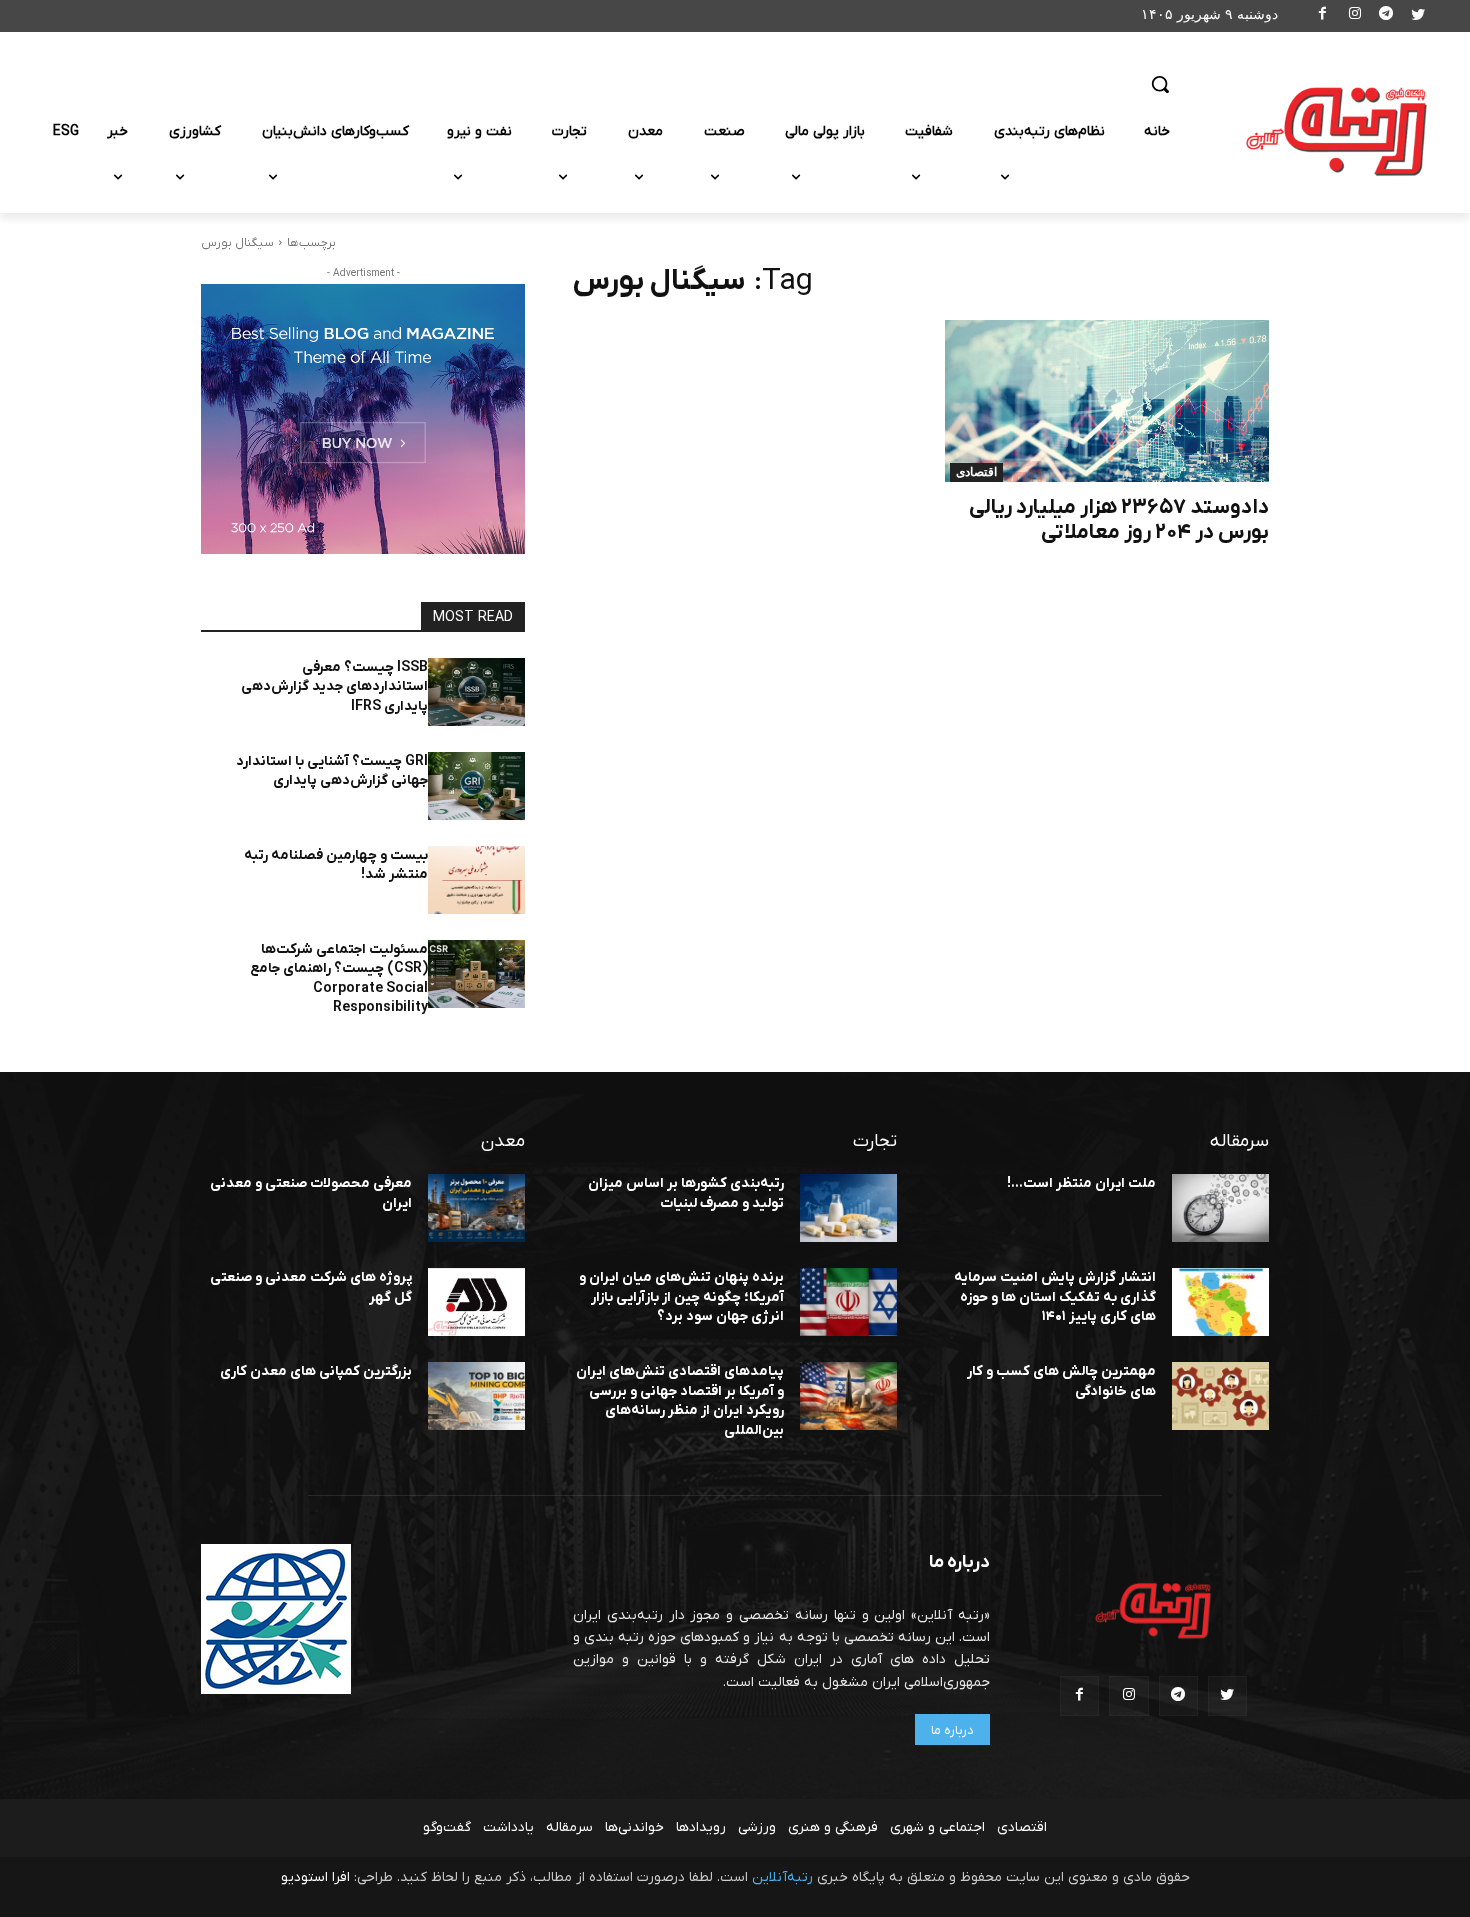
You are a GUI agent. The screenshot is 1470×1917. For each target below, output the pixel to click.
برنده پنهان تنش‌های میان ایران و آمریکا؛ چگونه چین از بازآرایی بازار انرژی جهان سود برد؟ (681, 1297)
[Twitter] (1417, 16)
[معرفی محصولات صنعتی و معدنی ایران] (476, 1208)
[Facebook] (1323, 16)
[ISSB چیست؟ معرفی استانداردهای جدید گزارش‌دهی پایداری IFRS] (476, 692)
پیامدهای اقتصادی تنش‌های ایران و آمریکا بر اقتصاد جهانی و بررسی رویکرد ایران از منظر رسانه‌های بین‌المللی (680, 1401)
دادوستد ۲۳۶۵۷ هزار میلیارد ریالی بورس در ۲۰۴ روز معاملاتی (1119, 520)
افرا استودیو (315, 1877)
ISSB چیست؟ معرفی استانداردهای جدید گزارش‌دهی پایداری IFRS (334, 687)
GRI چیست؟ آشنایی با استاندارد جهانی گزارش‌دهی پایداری (332, 771)
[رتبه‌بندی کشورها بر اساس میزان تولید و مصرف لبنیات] (848, 1208)
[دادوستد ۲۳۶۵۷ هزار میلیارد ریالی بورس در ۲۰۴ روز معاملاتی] (1107, 401)
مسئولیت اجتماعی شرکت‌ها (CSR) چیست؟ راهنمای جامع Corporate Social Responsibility (339, 979)
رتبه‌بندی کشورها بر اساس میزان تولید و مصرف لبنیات (686, 1193)
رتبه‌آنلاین (782, 1877)
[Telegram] (1386, 16)
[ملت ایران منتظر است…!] (1220, 1208)
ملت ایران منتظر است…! (1081, 1183)
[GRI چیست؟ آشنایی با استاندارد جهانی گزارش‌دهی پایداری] (476, 786)
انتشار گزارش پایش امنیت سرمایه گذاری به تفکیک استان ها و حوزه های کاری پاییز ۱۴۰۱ (1055, 1297)
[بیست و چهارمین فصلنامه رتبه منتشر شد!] (476, 880)
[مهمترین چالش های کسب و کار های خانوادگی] (1220, 1396)
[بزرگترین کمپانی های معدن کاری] (476, 1396)
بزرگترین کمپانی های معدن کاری (316, 1371)
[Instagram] (1354, 16)
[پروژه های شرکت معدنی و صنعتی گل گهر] (476, 1302)
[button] (1160, 84)
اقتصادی (976, 472)
